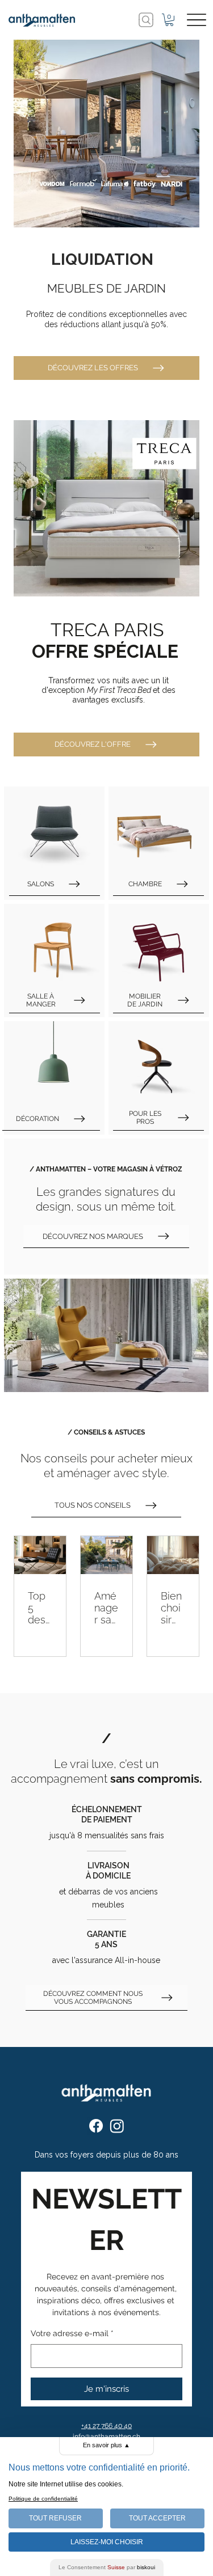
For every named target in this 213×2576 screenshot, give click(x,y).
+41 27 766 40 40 (106, 2426)
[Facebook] (96, 2126)
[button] (169, 20)
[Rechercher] (146, 20)
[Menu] (196, 20)
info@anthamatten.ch (106, 2437)
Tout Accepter (157, 2518)
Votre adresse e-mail (72, 2333)
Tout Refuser (55, 2518)
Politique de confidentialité (43, 2499)
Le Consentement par (107, 2567)
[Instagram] (117, 2126)
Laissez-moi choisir (107, 2542)
